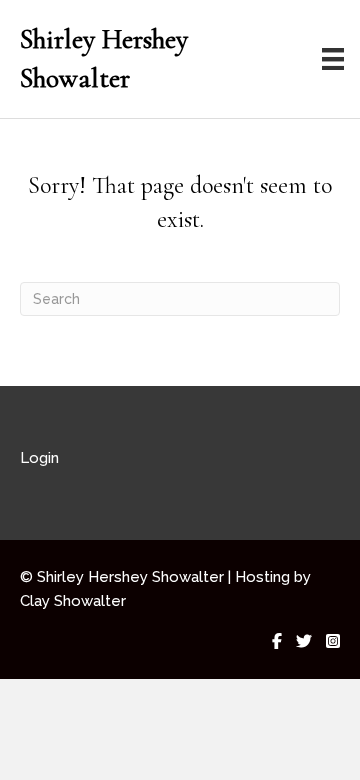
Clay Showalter (73, 601)
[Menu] (333, 59)
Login (39, 458)
